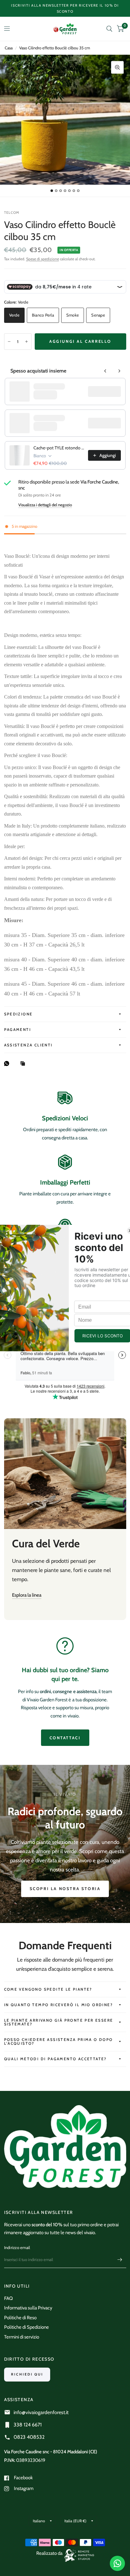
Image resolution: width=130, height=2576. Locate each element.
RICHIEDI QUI (27, 2374)
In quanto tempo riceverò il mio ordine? (59, 2005)
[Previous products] (105, 371)
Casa (9, 48)
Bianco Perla (43, 315)
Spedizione (18, 1014)
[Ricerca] (109, 29)
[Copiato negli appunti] (24, 1064)
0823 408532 (29, 2437)
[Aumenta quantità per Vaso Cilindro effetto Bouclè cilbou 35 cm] (27, 342)
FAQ (9, 2298)
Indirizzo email (17, 2247)
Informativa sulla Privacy (28, 2308)
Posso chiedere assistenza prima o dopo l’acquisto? (59, 2041)
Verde (14, 315)
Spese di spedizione (43, 259)
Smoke (73, 315)
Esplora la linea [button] (27, 1595)
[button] (65, 1889)
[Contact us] (117, 2563)
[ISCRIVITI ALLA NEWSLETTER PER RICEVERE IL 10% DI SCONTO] (65, 8)
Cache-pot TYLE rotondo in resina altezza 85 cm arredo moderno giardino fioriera (59, 448)
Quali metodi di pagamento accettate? (56, 2059)
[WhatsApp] (8, 1063)
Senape (98, 315)
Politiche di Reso (20, 2318)
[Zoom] (117, 67)
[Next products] (119, 371)
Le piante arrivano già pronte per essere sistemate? (59, 2022)
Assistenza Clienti (28, 1045)
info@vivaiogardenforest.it (41, 2412)
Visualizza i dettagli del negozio (45, 505)
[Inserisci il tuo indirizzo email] (120, 2260)
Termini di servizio (22, 2337)
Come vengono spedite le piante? (48, 1989)
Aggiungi (108, 391)
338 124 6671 (28, 2425)
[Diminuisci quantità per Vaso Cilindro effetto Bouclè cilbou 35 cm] (9, 342)
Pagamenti (18, 1029)
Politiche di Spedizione (27, 2327)
